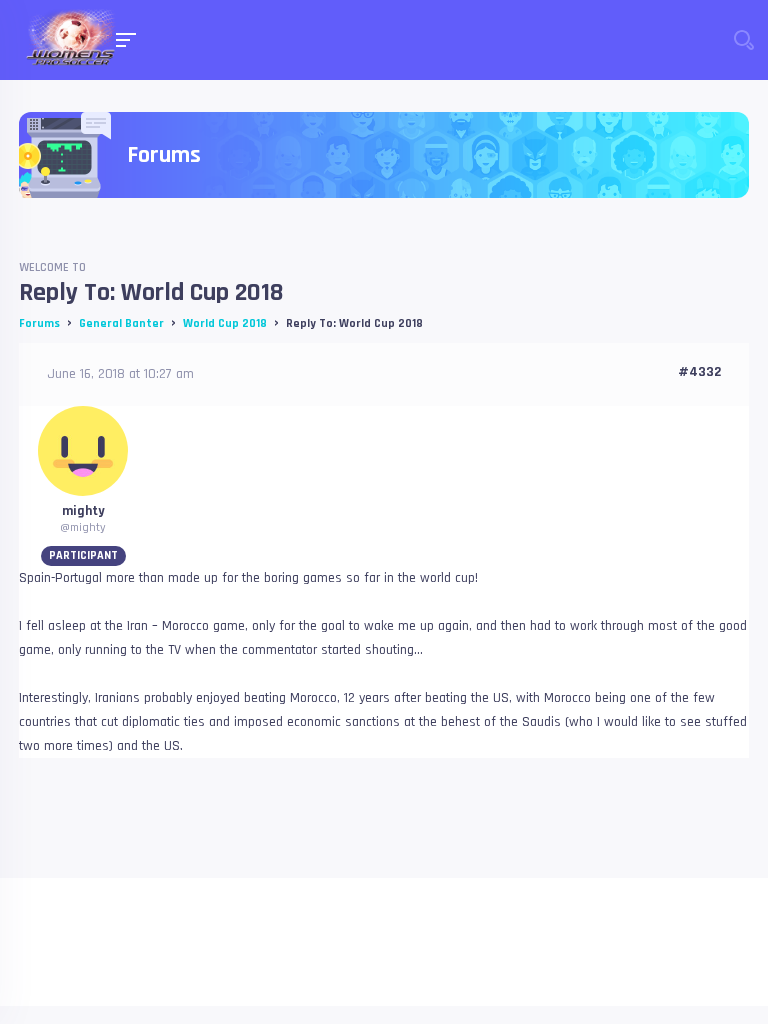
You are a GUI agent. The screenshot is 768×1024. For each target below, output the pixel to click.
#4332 (699, 372)
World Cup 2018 (225, 323)
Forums (39, 323)
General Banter (121, 323)
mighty (83, 511)
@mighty (83, 527)
